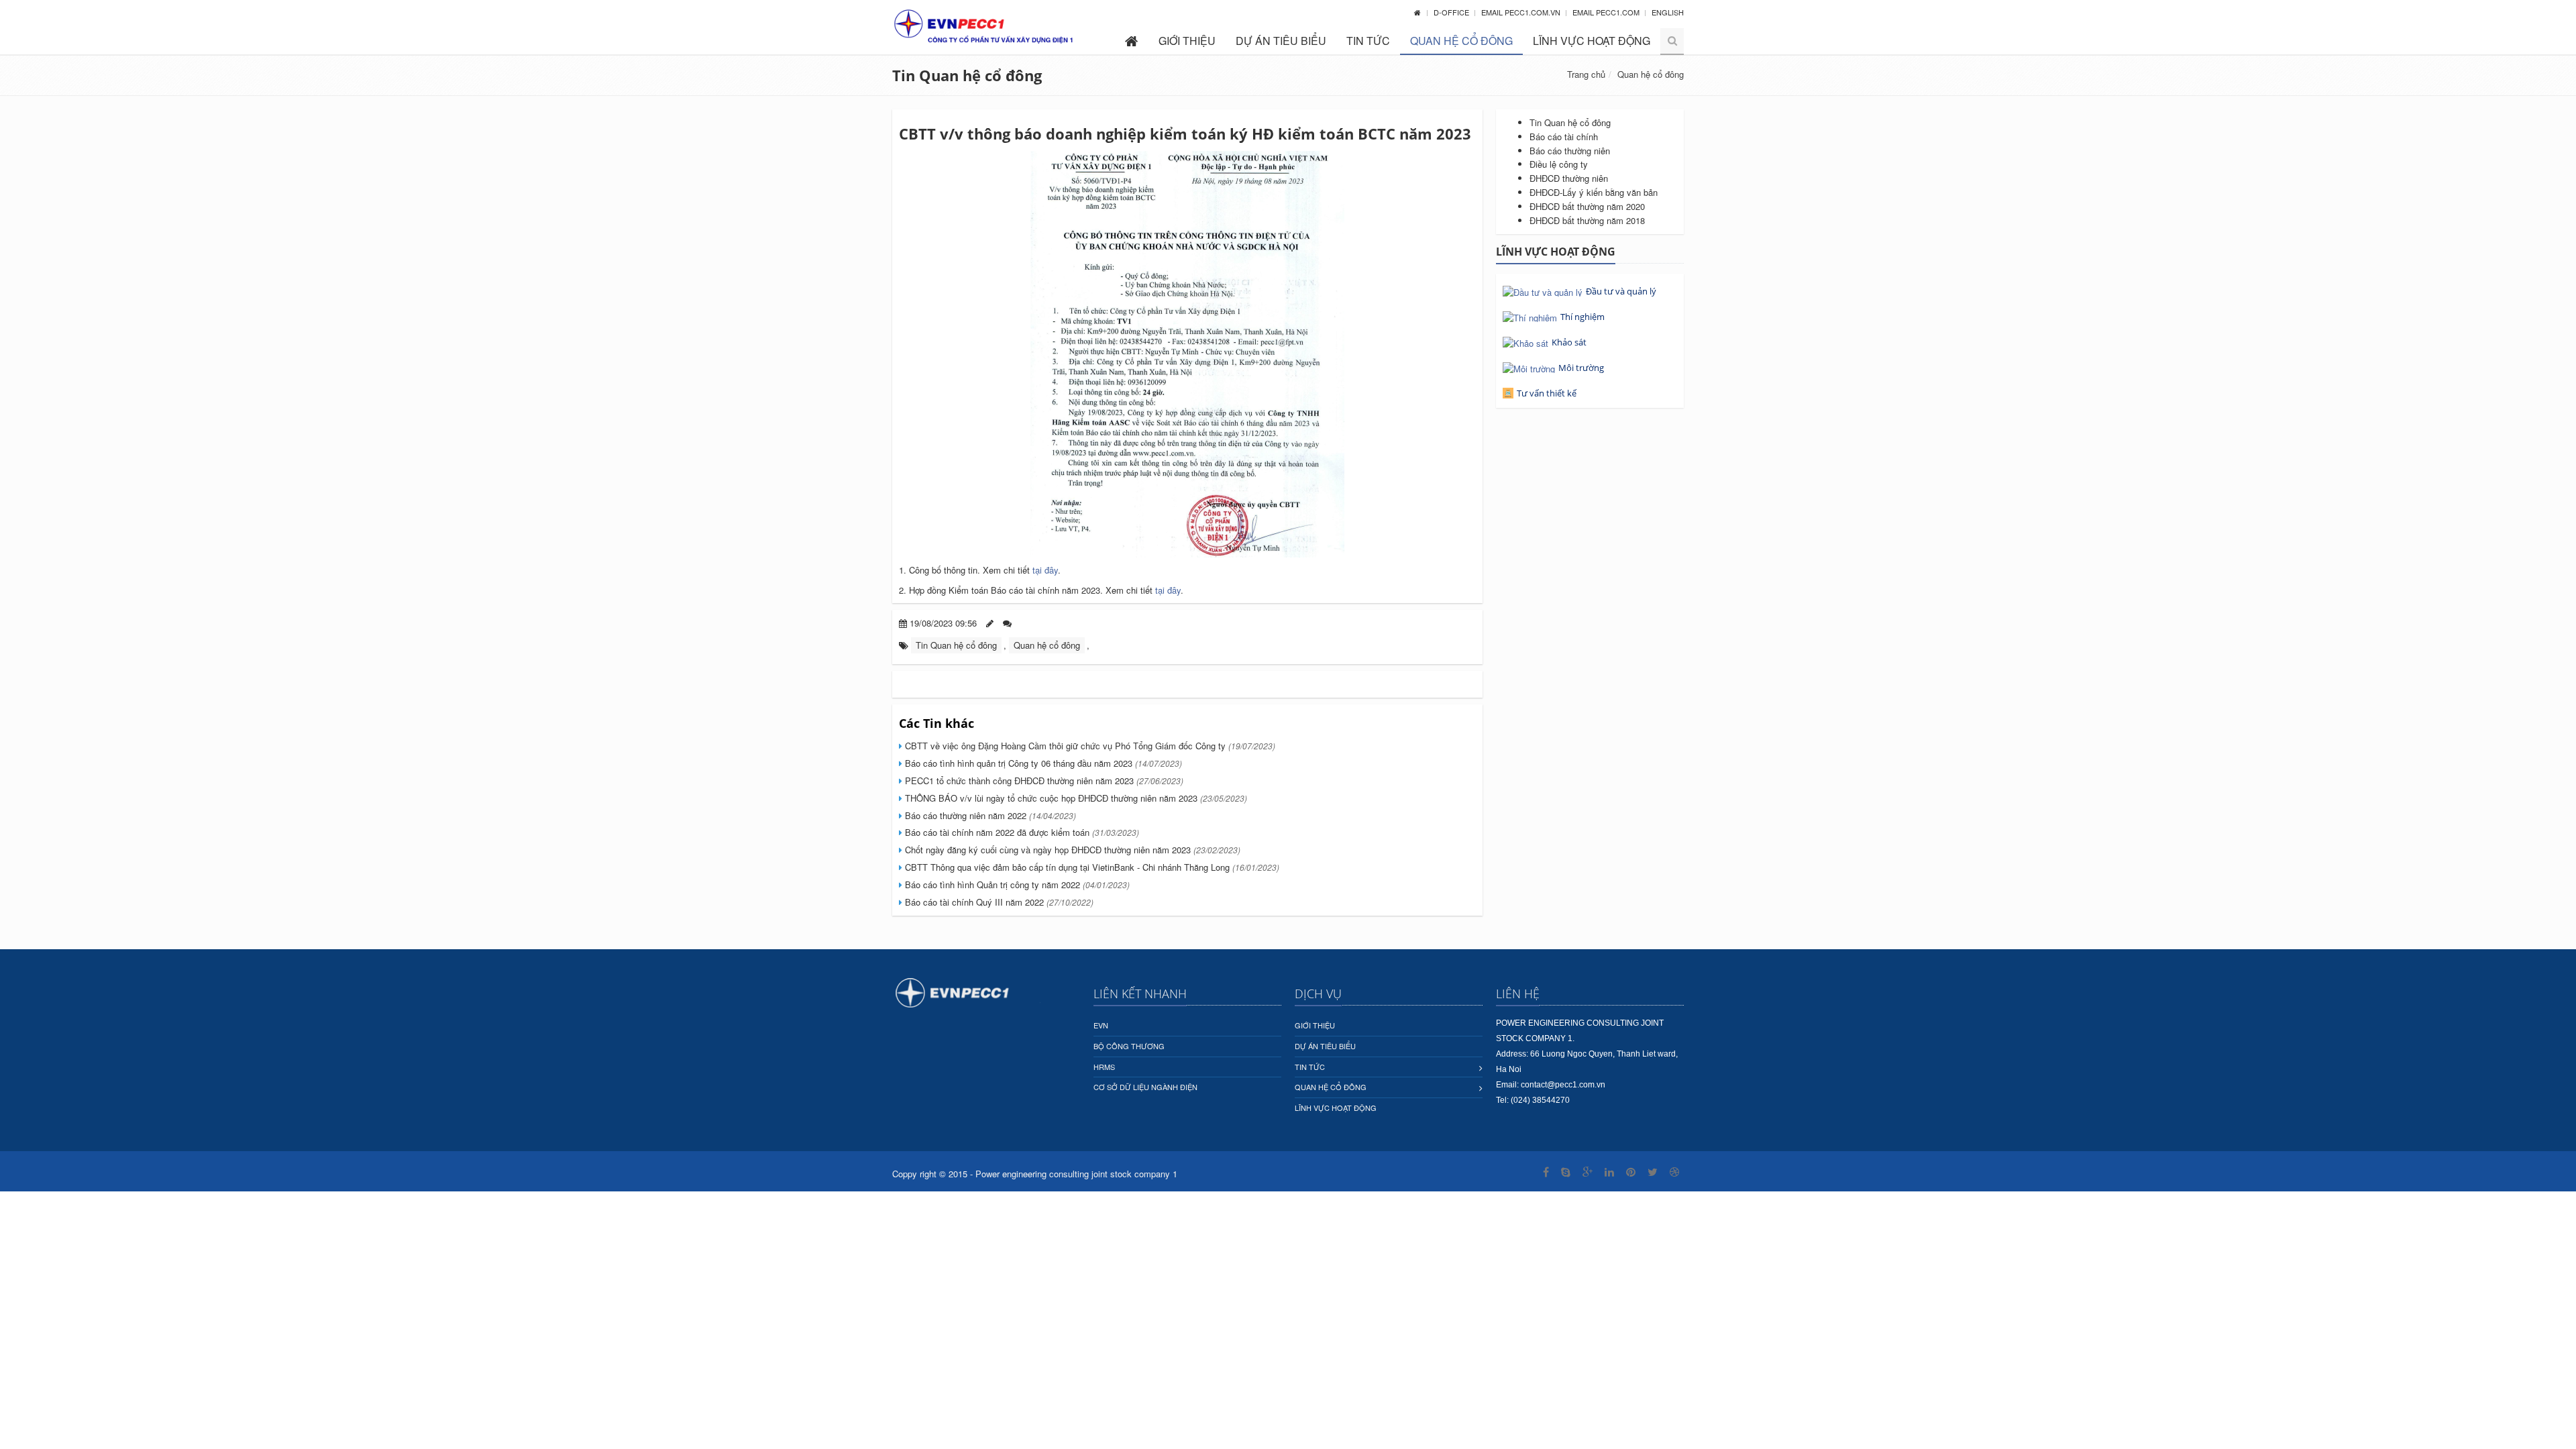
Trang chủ (1586, 74)
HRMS (1104, 1067)
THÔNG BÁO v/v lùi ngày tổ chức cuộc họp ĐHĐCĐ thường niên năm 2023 (1075, 798)
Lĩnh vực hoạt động (1592, 41)
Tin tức (1368, 41)
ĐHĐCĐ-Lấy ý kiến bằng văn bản (1594, 192)
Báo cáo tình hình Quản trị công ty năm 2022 (1016, 884)
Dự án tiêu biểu (1281, 41)
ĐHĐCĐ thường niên (1569, 178)
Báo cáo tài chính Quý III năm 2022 (998, 902)
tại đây (1045, 570)
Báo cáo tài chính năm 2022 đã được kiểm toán (1021, 832)
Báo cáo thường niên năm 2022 (989, 815)
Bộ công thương (1129, 1046)
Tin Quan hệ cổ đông (967, 75)
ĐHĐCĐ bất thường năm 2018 (1587, 220)
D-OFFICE (1452, 12)
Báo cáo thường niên (1570, 151)
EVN (1101, 1025)
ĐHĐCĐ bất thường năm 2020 (1587, 206)
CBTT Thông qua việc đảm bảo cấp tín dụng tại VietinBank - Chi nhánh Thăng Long (1091, 867)
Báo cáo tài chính (1564, 137)
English (1668, 12)
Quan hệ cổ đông (1461, 41)
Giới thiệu (1187, 41)
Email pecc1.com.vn (1522, 12)
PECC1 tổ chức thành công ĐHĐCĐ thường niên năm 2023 (1043, 781)
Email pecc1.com (1607, 12)
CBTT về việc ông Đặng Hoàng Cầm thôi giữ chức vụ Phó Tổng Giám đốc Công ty (1089, 746)
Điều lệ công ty (1559, 164)
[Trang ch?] (1417, 12)
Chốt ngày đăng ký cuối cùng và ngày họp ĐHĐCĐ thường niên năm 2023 (1071, 850)
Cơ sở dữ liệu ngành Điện (1145, 1087)
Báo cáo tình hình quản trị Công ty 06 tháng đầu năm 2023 (1042, 763)
